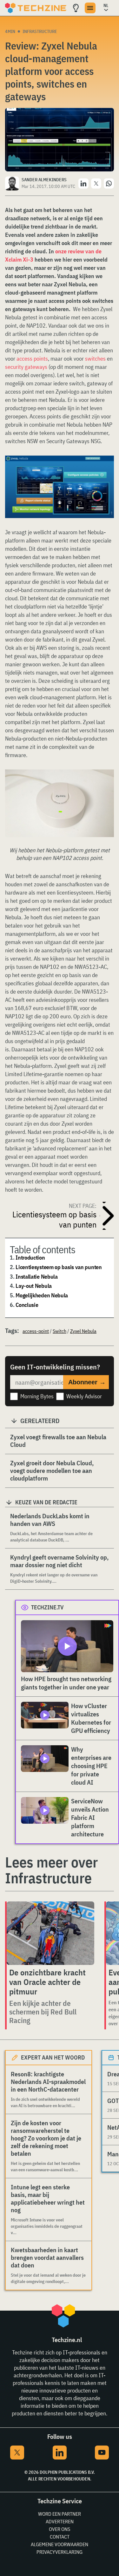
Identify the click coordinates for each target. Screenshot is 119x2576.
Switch (60, 1331)
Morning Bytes (37, 1396)
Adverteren (60, 2521)
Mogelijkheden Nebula (42, 1295)
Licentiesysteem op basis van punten (59, 1267)
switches (95, 359)
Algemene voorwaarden (60, 2544)
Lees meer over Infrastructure (51, 1870)
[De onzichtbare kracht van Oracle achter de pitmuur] (50, 1933)
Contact (60, 2537)
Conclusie (27, 1305)
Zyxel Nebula (83, 1331)
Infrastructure (40, 31)
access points (32, 359)
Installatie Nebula (37, 1277)
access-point (36, 1331)
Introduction (30, 1258)
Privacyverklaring (60, 2552)
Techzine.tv (47, 1607)
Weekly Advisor (84, 1396)
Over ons (60, 2529)
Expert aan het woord (53, 2057)
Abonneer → (87, 1382)
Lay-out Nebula (34, 1286)
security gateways (26, 367)
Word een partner (60, 2514)
